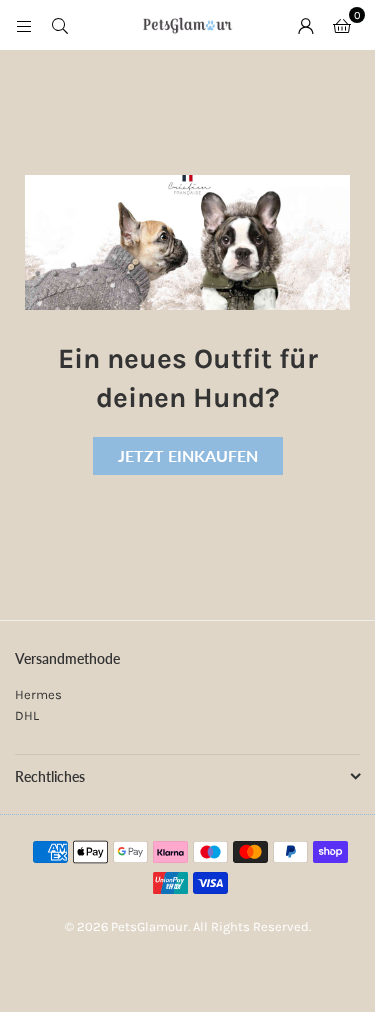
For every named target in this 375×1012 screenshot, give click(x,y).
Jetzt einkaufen (188, 455)
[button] (342, 25)
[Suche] (60, 25)
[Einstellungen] (306, 25)
